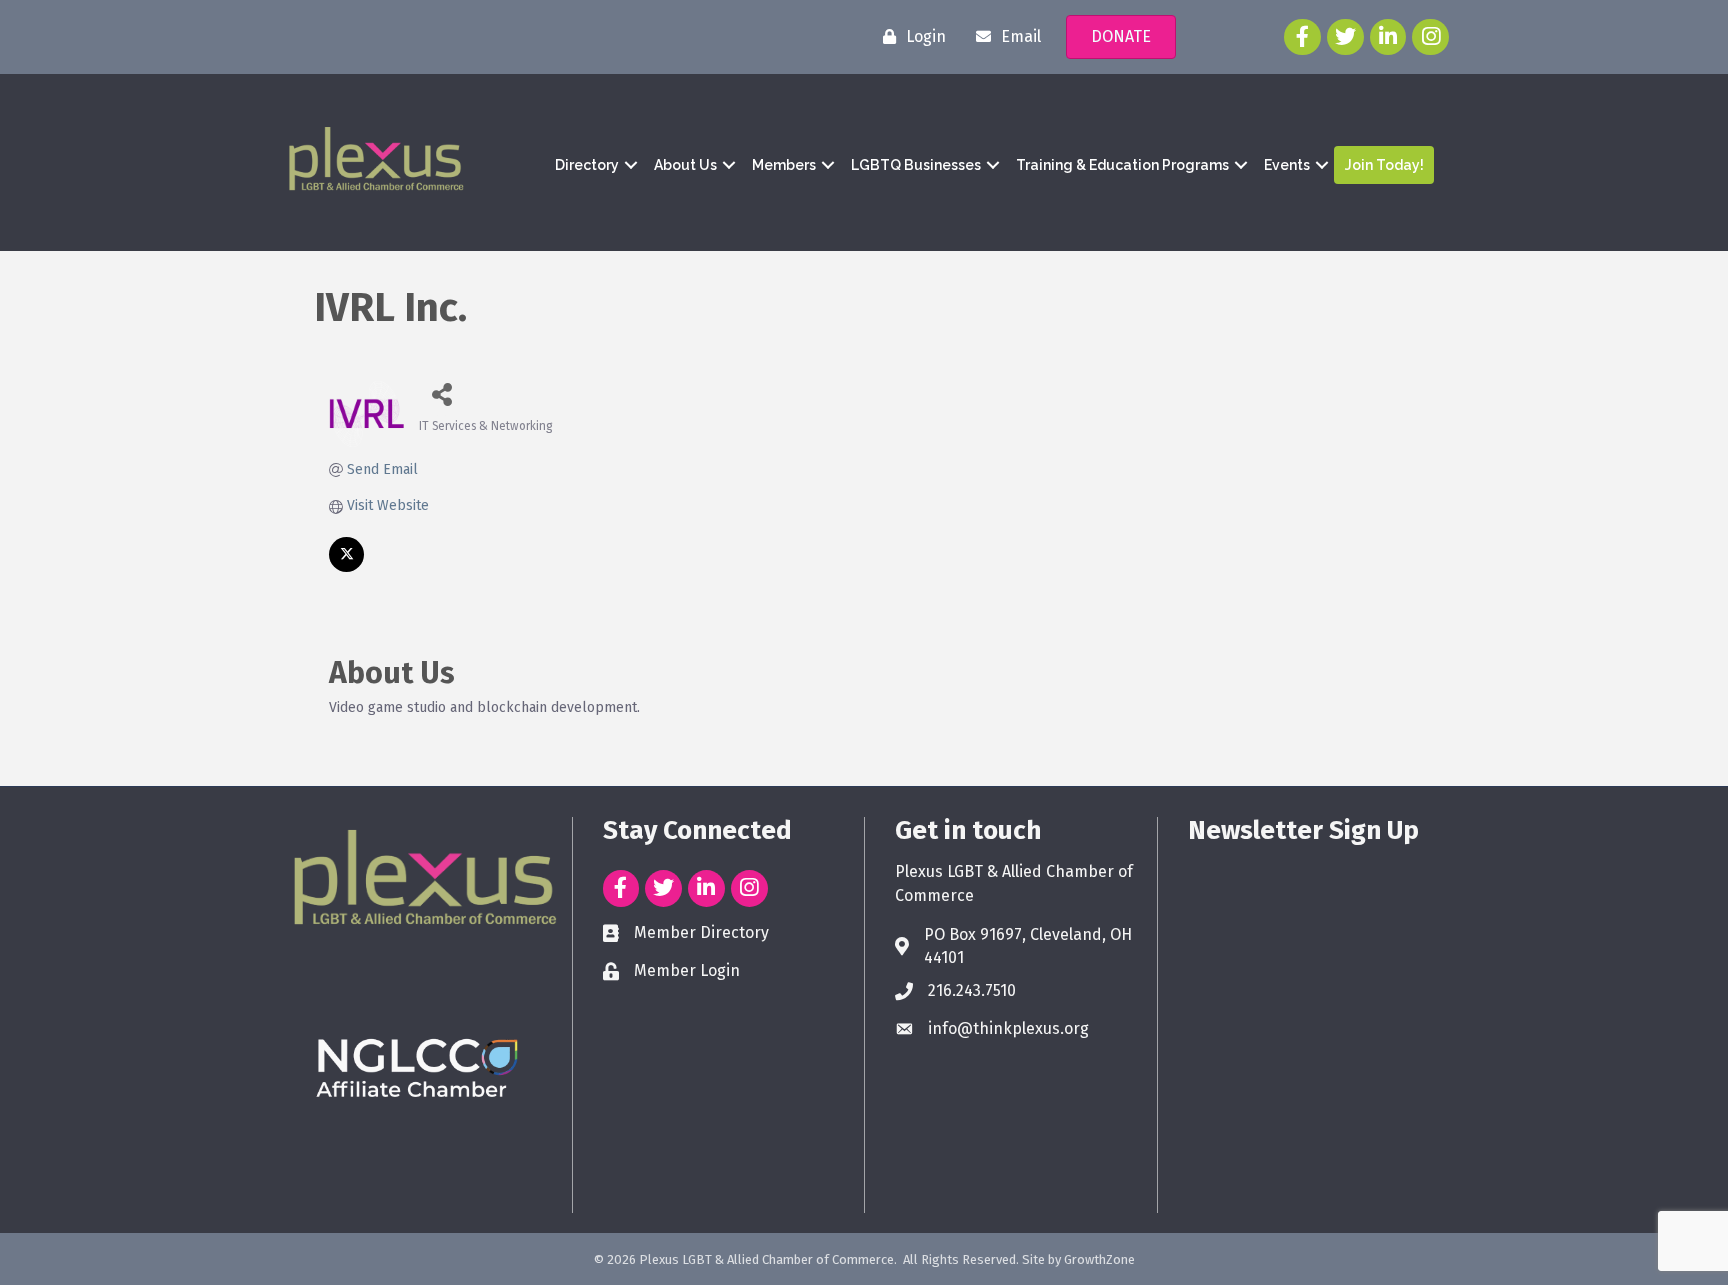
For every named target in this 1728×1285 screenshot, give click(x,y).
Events (1287, 165)
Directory (587, 165)
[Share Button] (441, 393)
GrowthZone (1099, 1259)
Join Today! (1384, 165)
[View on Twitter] (346, 567)
